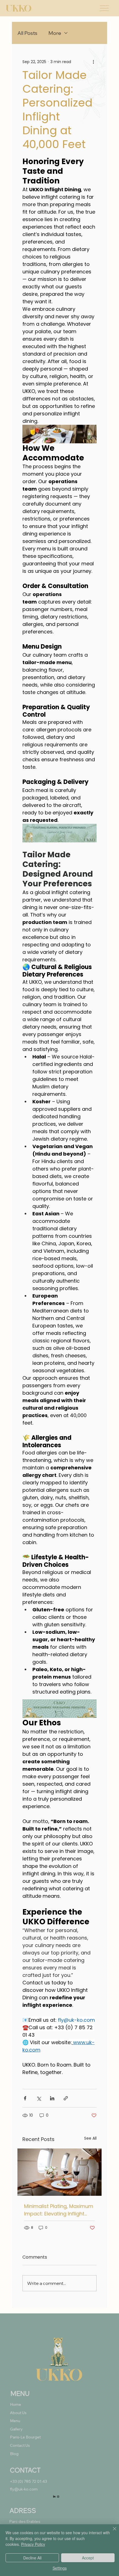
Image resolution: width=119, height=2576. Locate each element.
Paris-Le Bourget (25, 2437)
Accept (88, 2558)
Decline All (32, 2558)
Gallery (16, 2429)
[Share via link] (66, 2098)
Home (15, 2404)
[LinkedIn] (54, 2497)
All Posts (27, 33)
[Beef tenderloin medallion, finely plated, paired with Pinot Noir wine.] (59, 2172)
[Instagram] (58, 2497)
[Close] (111, 2532)
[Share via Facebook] (25, 2098)
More (55, 33)
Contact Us (20, 2445)
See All (90, 2138)
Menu (15, 2421)
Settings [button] (60, 2568)
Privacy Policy (33, 2544)
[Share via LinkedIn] (52, 2098)
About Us (18, 2413)
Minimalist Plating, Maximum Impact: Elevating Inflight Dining (59, 2210)
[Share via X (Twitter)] (39, 2098)
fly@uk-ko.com (24, 2489)
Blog (14, 2454)
